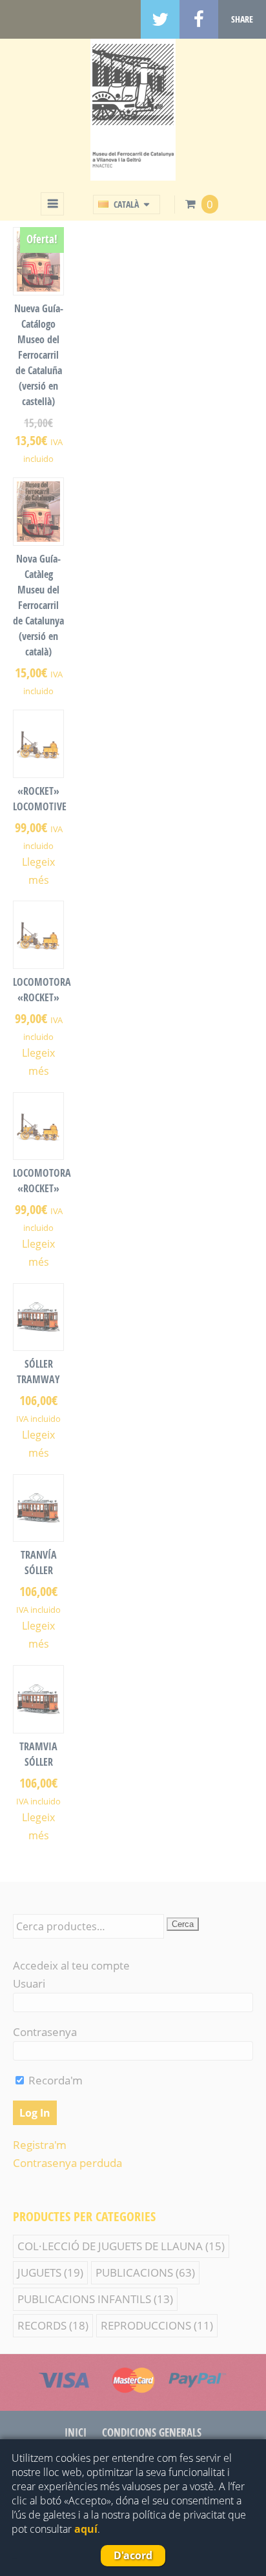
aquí (86, 2529)
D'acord (133, 2555)
